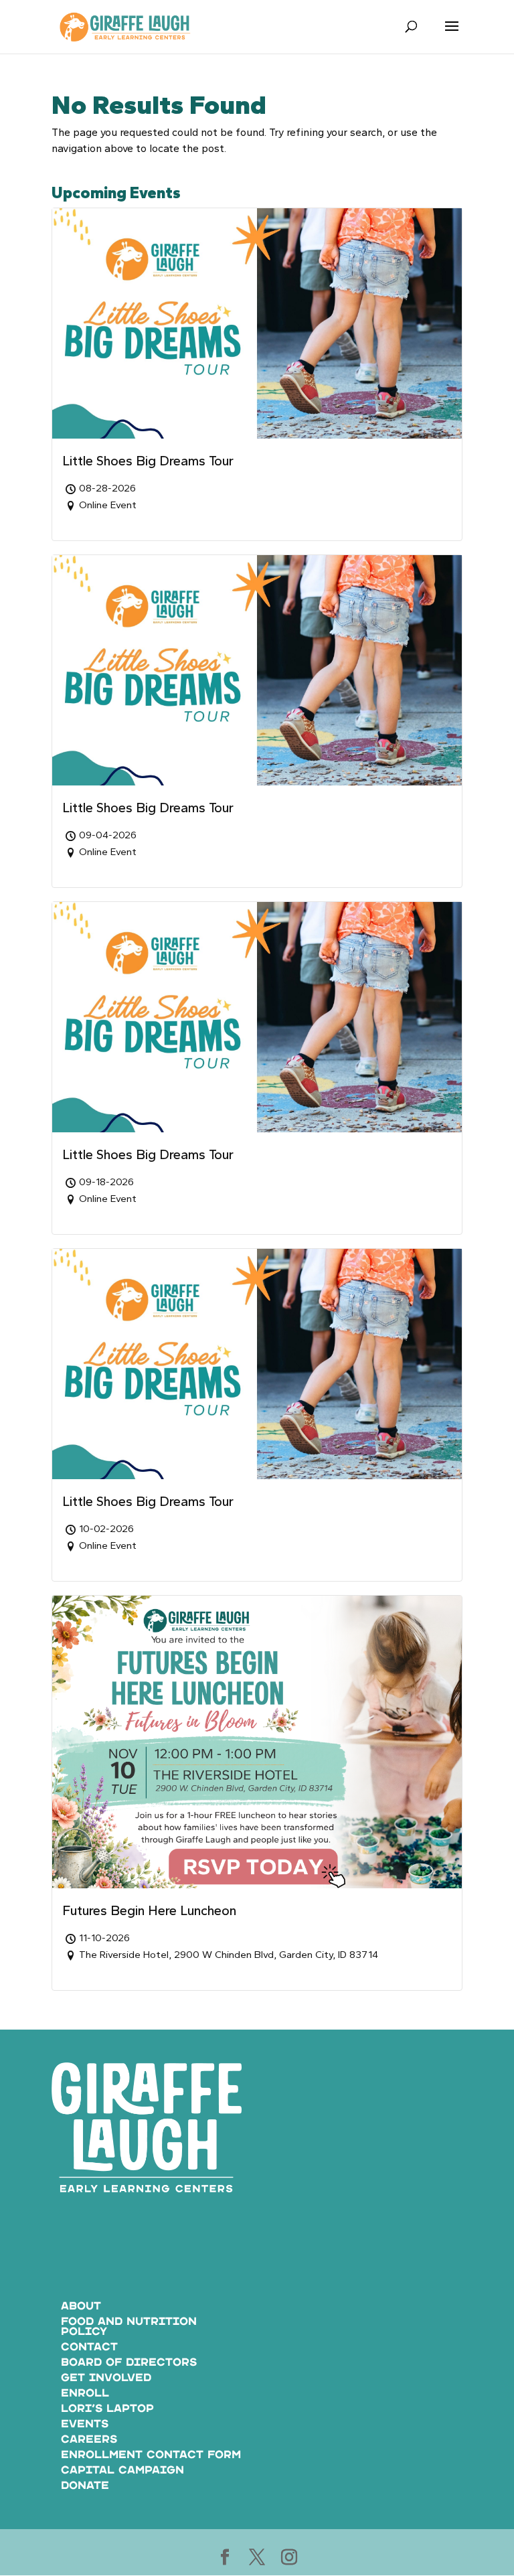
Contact (89, 2347)
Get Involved (106, 2378)
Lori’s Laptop (107, 2409)
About (81, 2306)
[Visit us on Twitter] (257, 2558)
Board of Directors (129, 2363)
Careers (89, 2440)
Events (85, 2424)
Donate (85, 2486)
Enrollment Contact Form (151, 2455)
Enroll (85, 2394)
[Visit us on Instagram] (289, 2558)
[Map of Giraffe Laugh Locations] (367, 2180)
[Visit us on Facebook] (225, 2558)
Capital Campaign (122, 2471)
